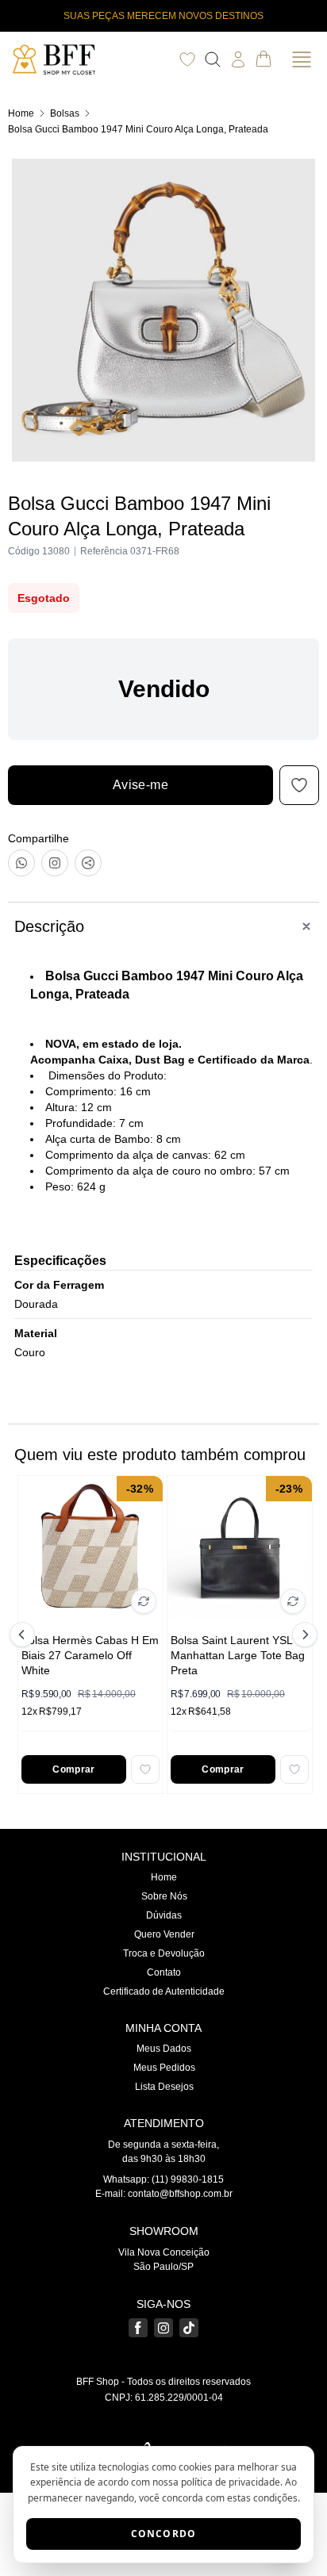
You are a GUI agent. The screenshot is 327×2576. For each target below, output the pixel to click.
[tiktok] (189, 2328)
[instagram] (163, 2328)
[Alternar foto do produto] (144, 1601)
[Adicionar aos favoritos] (145, 1769)
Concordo (164, 2534)
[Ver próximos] (302, 1635)
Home (21, 113)
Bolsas (65, 113)
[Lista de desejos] (187, 59)
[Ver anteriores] (25, 1635)
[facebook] (138, 2328)
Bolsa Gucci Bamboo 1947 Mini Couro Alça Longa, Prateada (138, 129)
